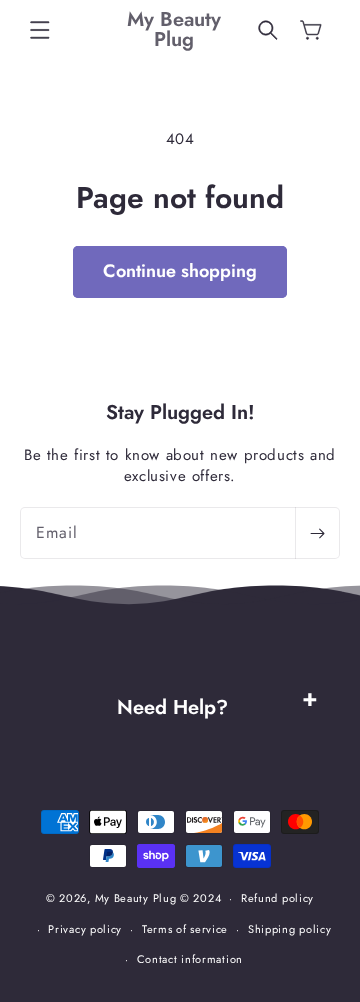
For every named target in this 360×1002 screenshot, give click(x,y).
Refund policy (277, 898)
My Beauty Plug (136, 898)
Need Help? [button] (172, 707)
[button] (40, 30)
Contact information (190, 959)
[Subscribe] (317, 533)
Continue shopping (180, 271)
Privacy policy (85, 929)
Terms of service (185, 929)
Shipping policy (290, 929)
